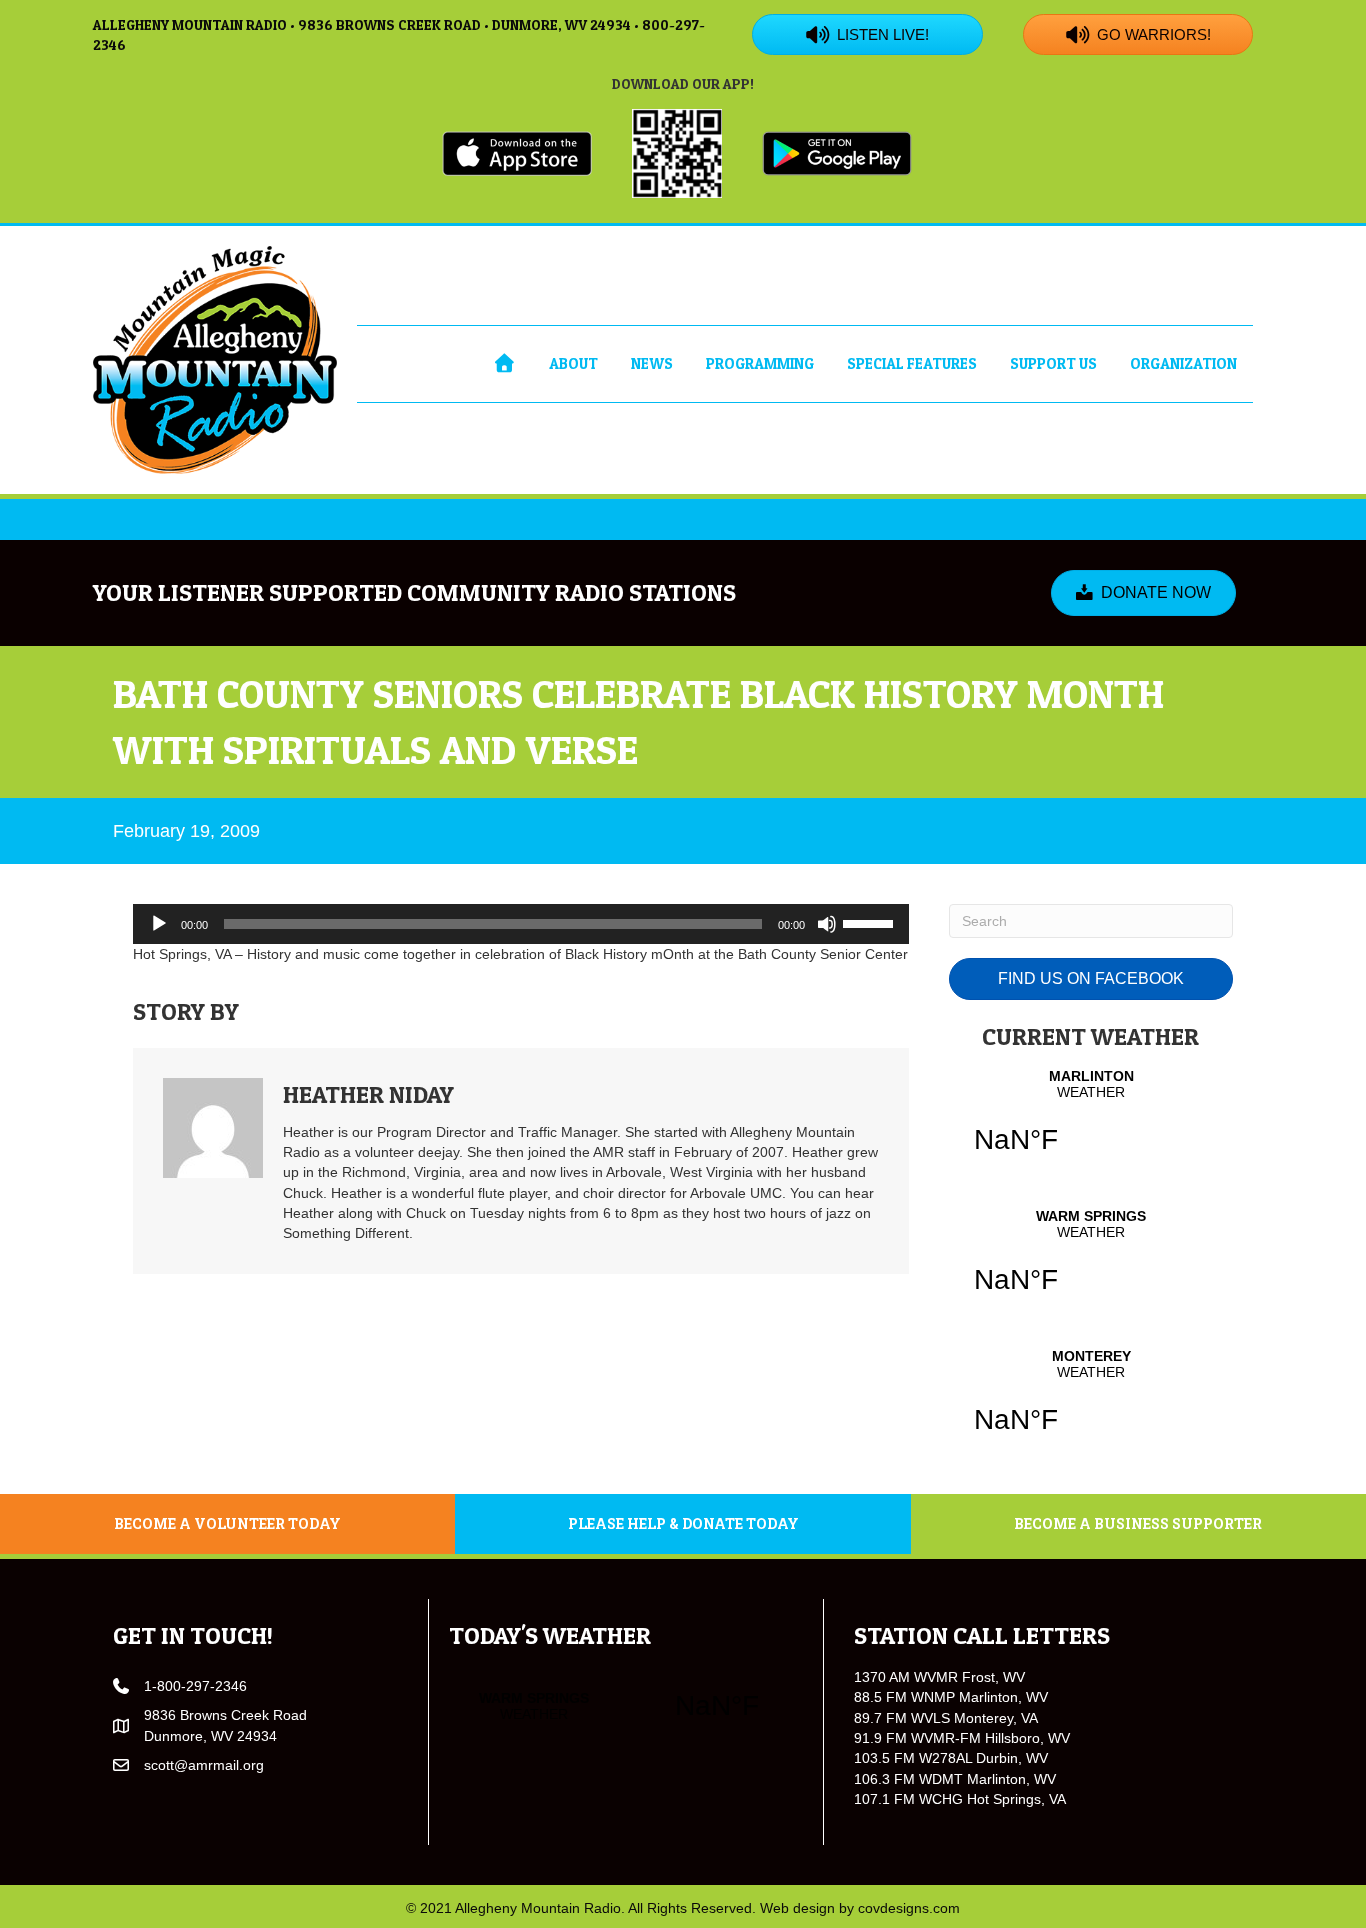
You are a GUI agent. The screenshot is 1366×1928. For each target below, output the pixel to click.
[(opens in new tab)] (517, 152)
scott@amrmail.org (204, 1765)
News (652, 363)
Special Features (912, 363)
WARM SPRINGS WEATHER (1091, 1264)
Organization (1183, 363)
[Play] (159, 924)
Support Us (1053, 363)
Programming (760, 363)
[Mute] (827, 924)
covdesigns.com (909, 1908)
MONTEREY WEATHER (1091, 1404)
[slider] (871, 922)
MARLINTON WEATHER (1091, 1124)
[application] (521, 924)
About (573, 363)
